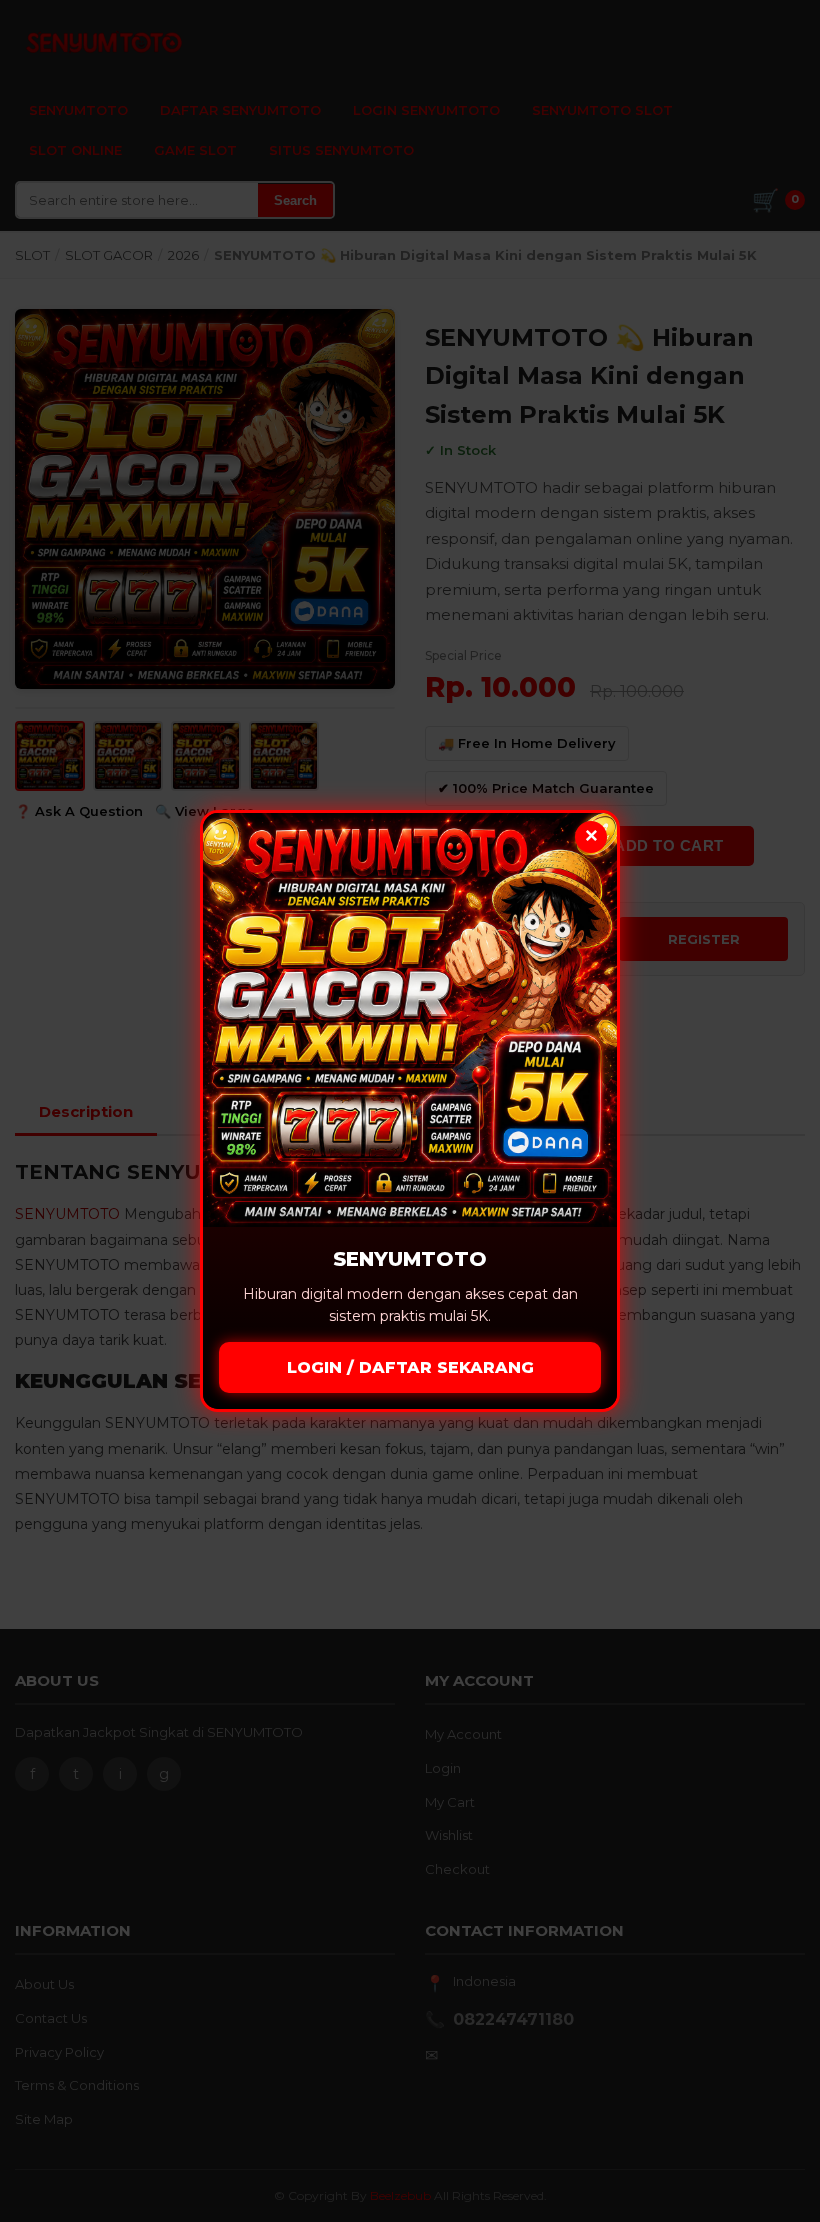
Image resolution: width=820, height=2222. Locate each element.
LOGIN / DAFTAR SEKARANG (410, 1367)
